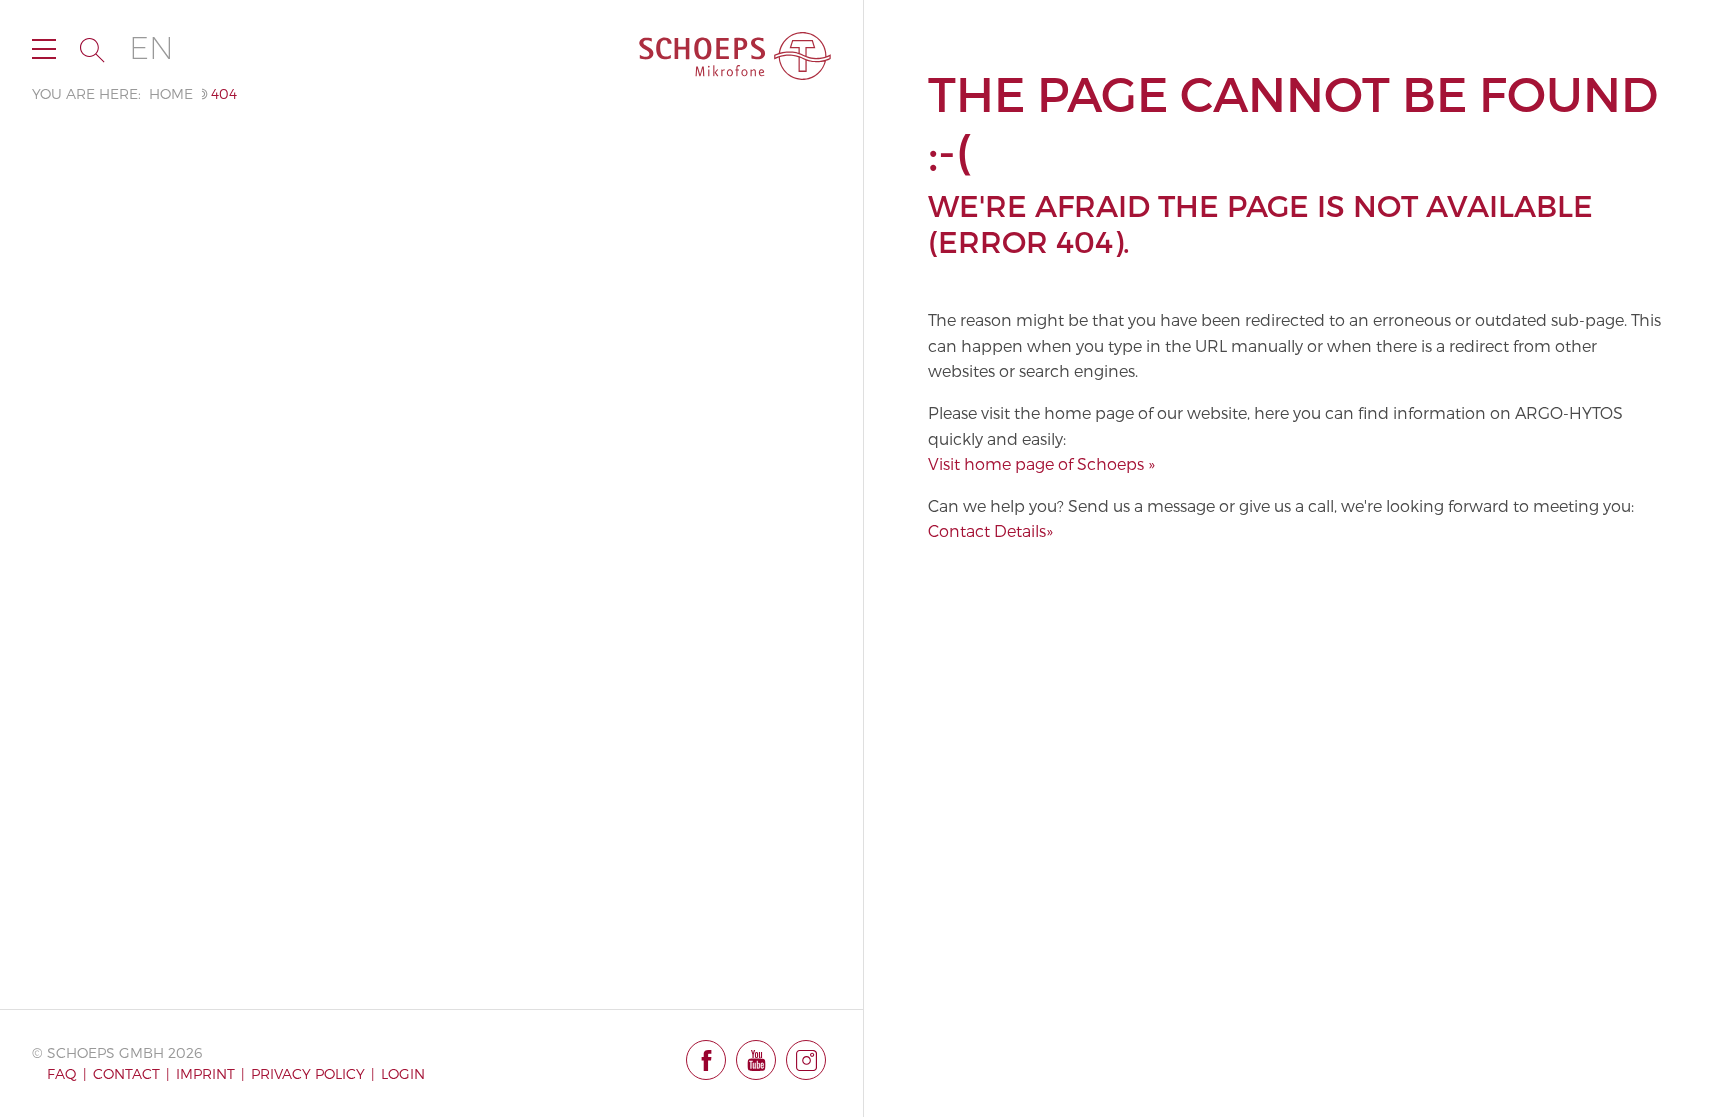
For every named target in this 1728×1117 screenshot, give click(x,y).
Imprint (205, 1073)
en (151, 48)
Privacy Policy (308, 1073)
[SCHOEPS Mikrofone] (735, 56)
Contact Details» (990, 530)
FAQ (62, 1073)
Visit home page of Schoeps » (1041, 463)
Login (403, 1073)
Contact (126, 1073)
